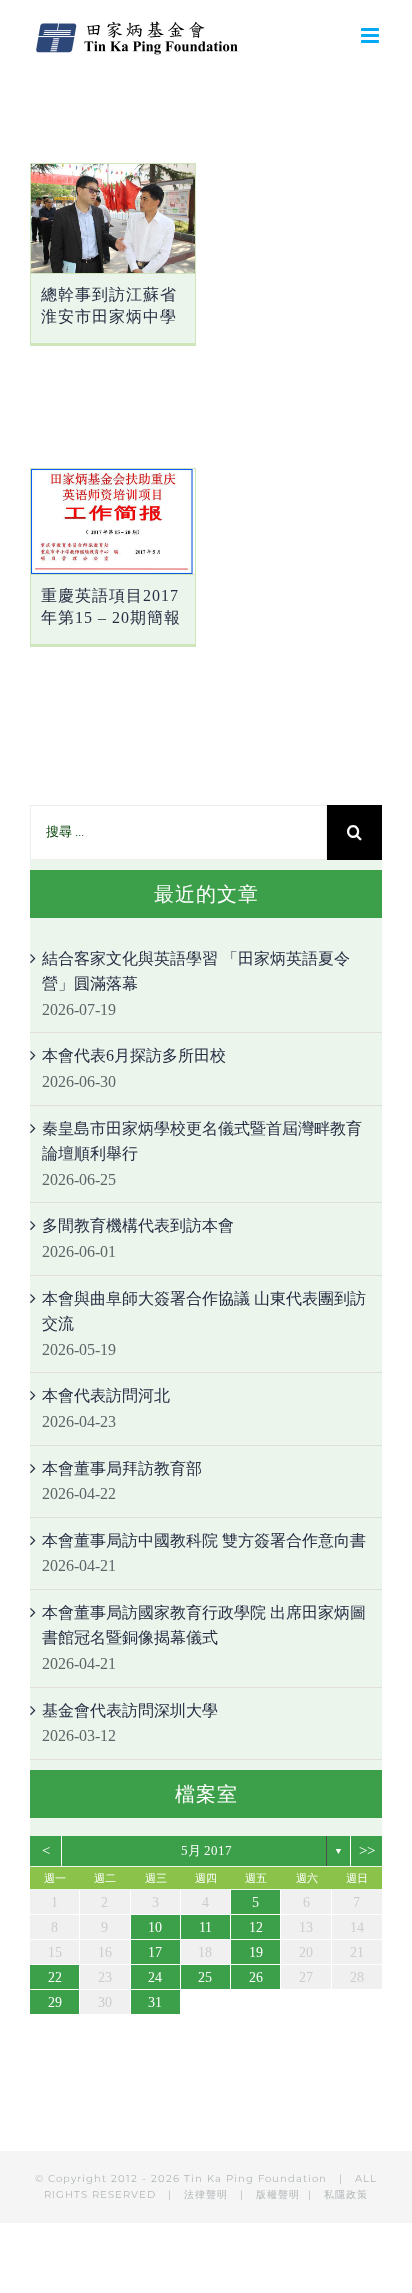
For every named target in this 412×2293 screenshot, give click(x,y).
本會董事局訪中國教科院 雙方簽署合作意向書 (204, 1540)
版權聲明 (278, 2194)
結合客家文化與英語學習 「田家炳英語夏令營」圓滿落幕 (196, 971)
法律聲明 (208, 2194)
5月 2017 (206, 1850)
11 (205, 1927)
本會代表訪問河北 (106, 1395)
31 (155, 2002)
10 (155, 1927)
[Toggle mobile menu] (371, 35)
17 (155, 1952)
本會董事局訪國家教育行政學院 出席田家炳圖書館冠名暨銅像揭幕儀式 (204, 1625)
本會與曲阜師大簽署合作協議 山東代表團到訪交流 (204, 1311)
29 (55, 2002)
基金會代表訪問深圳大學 (130, 1710)
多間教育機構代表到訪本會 (138, 1225)
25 (205, 1977)
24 (155, 1977)
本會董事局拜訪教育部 (122, 1468)
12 (256, 1927)
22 (55, 1977)
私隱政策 (346, 2194)
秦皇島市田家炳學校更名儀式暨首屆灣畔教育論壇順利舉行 (202, 1141)
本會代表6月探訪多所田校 (134, 1055)
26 (256, 1977)
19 (256, 1952)
